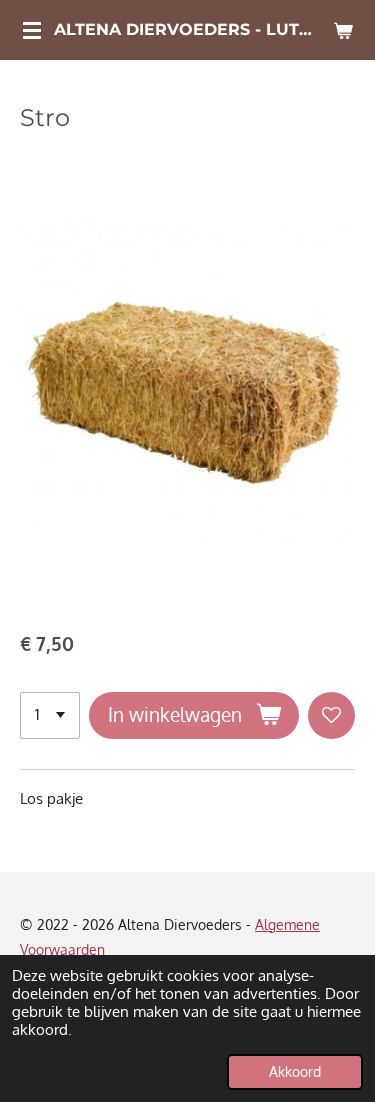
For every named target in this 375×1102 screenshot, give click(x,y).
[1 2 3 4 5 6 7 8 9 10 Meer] (50, 715)
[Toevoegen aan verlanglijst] (331, 715)
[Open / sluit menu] (32, 30)
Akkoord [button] (295, 1071)
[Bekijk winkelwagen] (343, 30)
